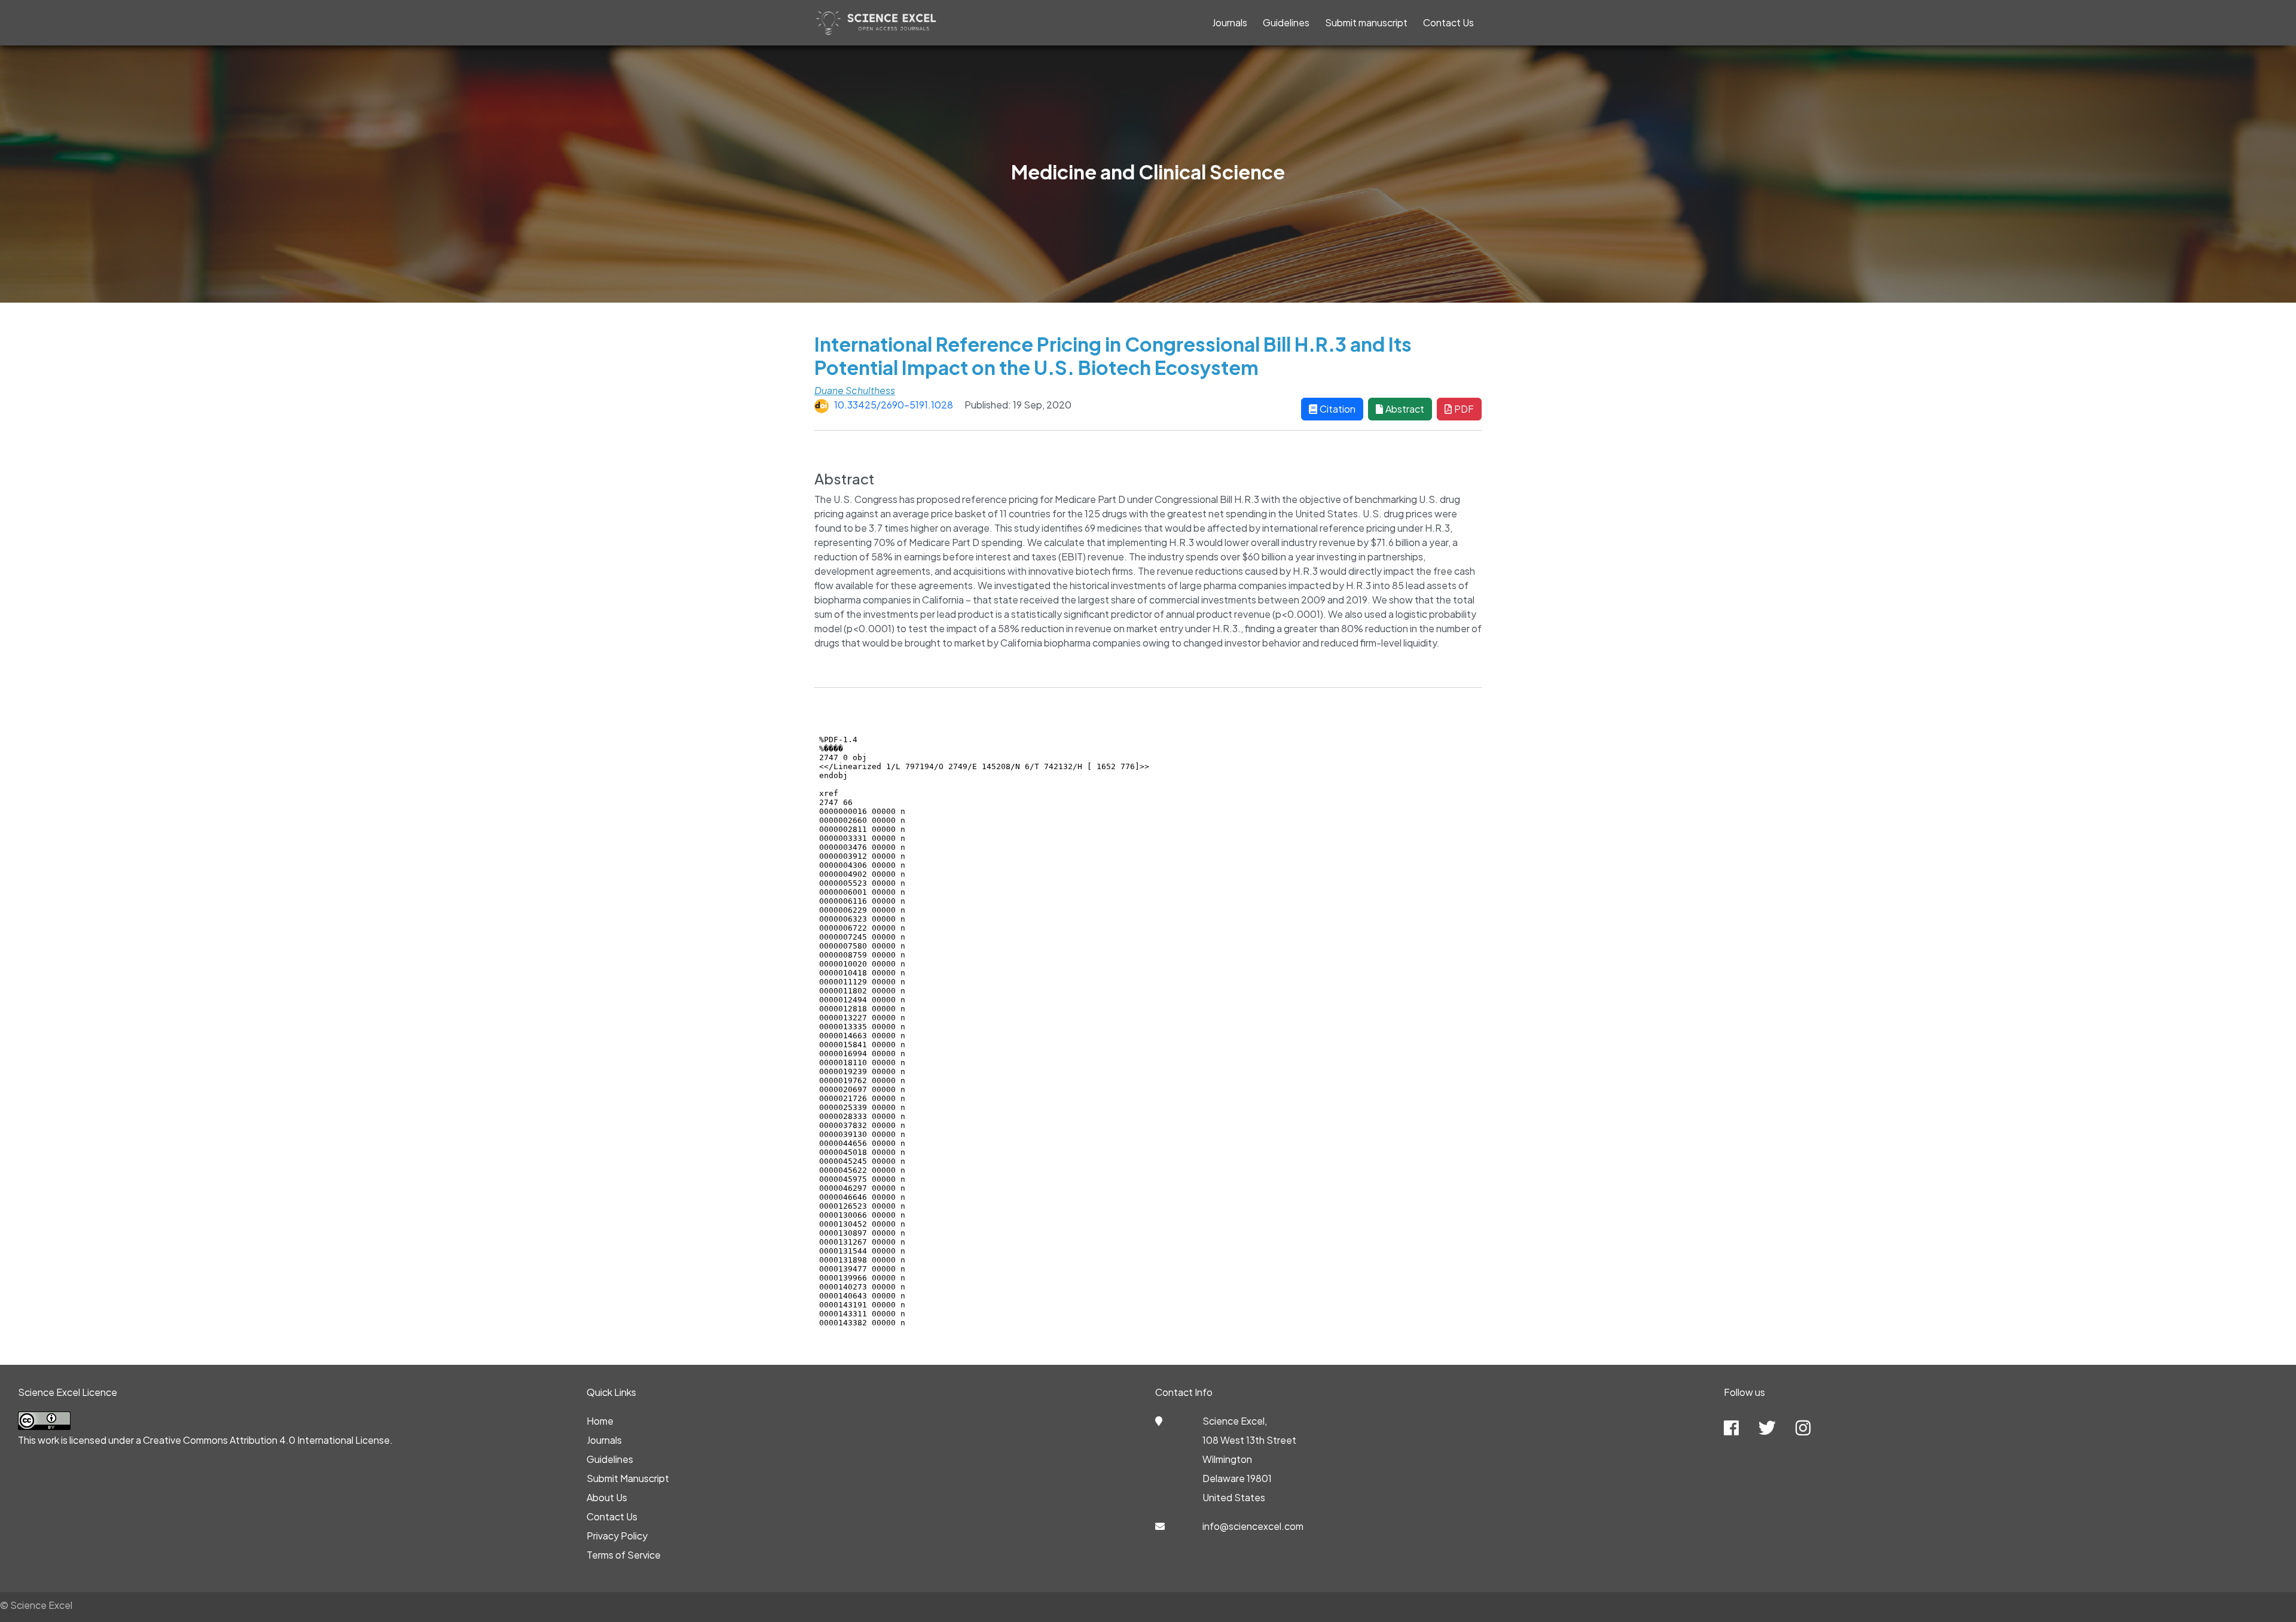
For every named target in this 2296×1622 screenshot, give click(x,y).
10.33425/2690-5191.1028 (894, 405)
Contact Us (1448, 22)
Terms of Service (624, 1555)
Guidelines (1286, 22)
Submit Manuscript (628, 1478)
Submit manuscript (1366, 22)
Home (600, 1421)
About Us (607, 1497)
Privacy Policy (617, 1536)
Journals (1230, 22)
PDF (1464, 409)
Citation (1338, 409)
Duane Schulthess (855, 390)
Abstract (1405, 409)
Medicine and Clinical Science (1148, 172)
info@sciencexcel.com (1253, 1526)
